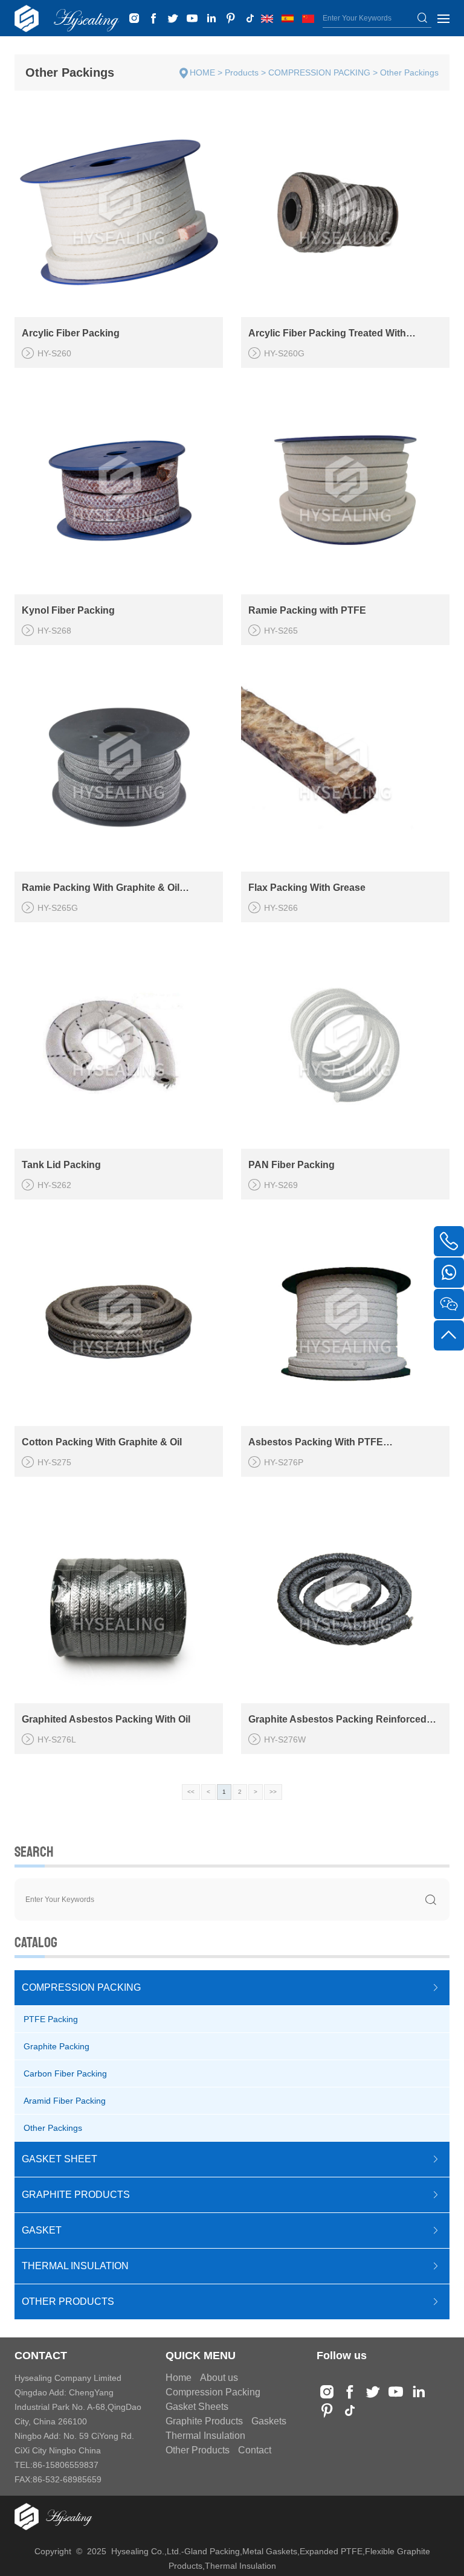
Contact (255, 2450)
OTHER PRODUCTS (68, 2301)
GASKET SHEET (60, 2159)
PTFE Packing (51, 2019)
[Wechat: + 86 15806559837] (449, 1304)
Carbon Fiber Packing (65, 2073)
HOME (202, 72)
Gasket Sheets (197, 2407)
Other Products (198, 2450)
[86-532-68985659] (449, 1241)
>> (273, 1792)
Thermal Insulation (205, 2436)
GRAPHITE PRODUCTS (76, 2195)
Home (179, 2378)
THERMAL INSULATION (75, 2266)
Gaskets (269, 2421)
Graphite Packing (56, 2046)
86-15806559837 (66, 2465)
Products (242, 72)
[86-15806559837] (449, 1273)
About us (219, 2378)
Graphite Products (204, 2421)
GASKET (42, 2230)
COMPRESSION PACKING (319, 72)
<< (191, 1792)
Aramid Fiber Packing (65, 2101)
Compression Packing (213, 2392)
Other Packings (409, 72)
